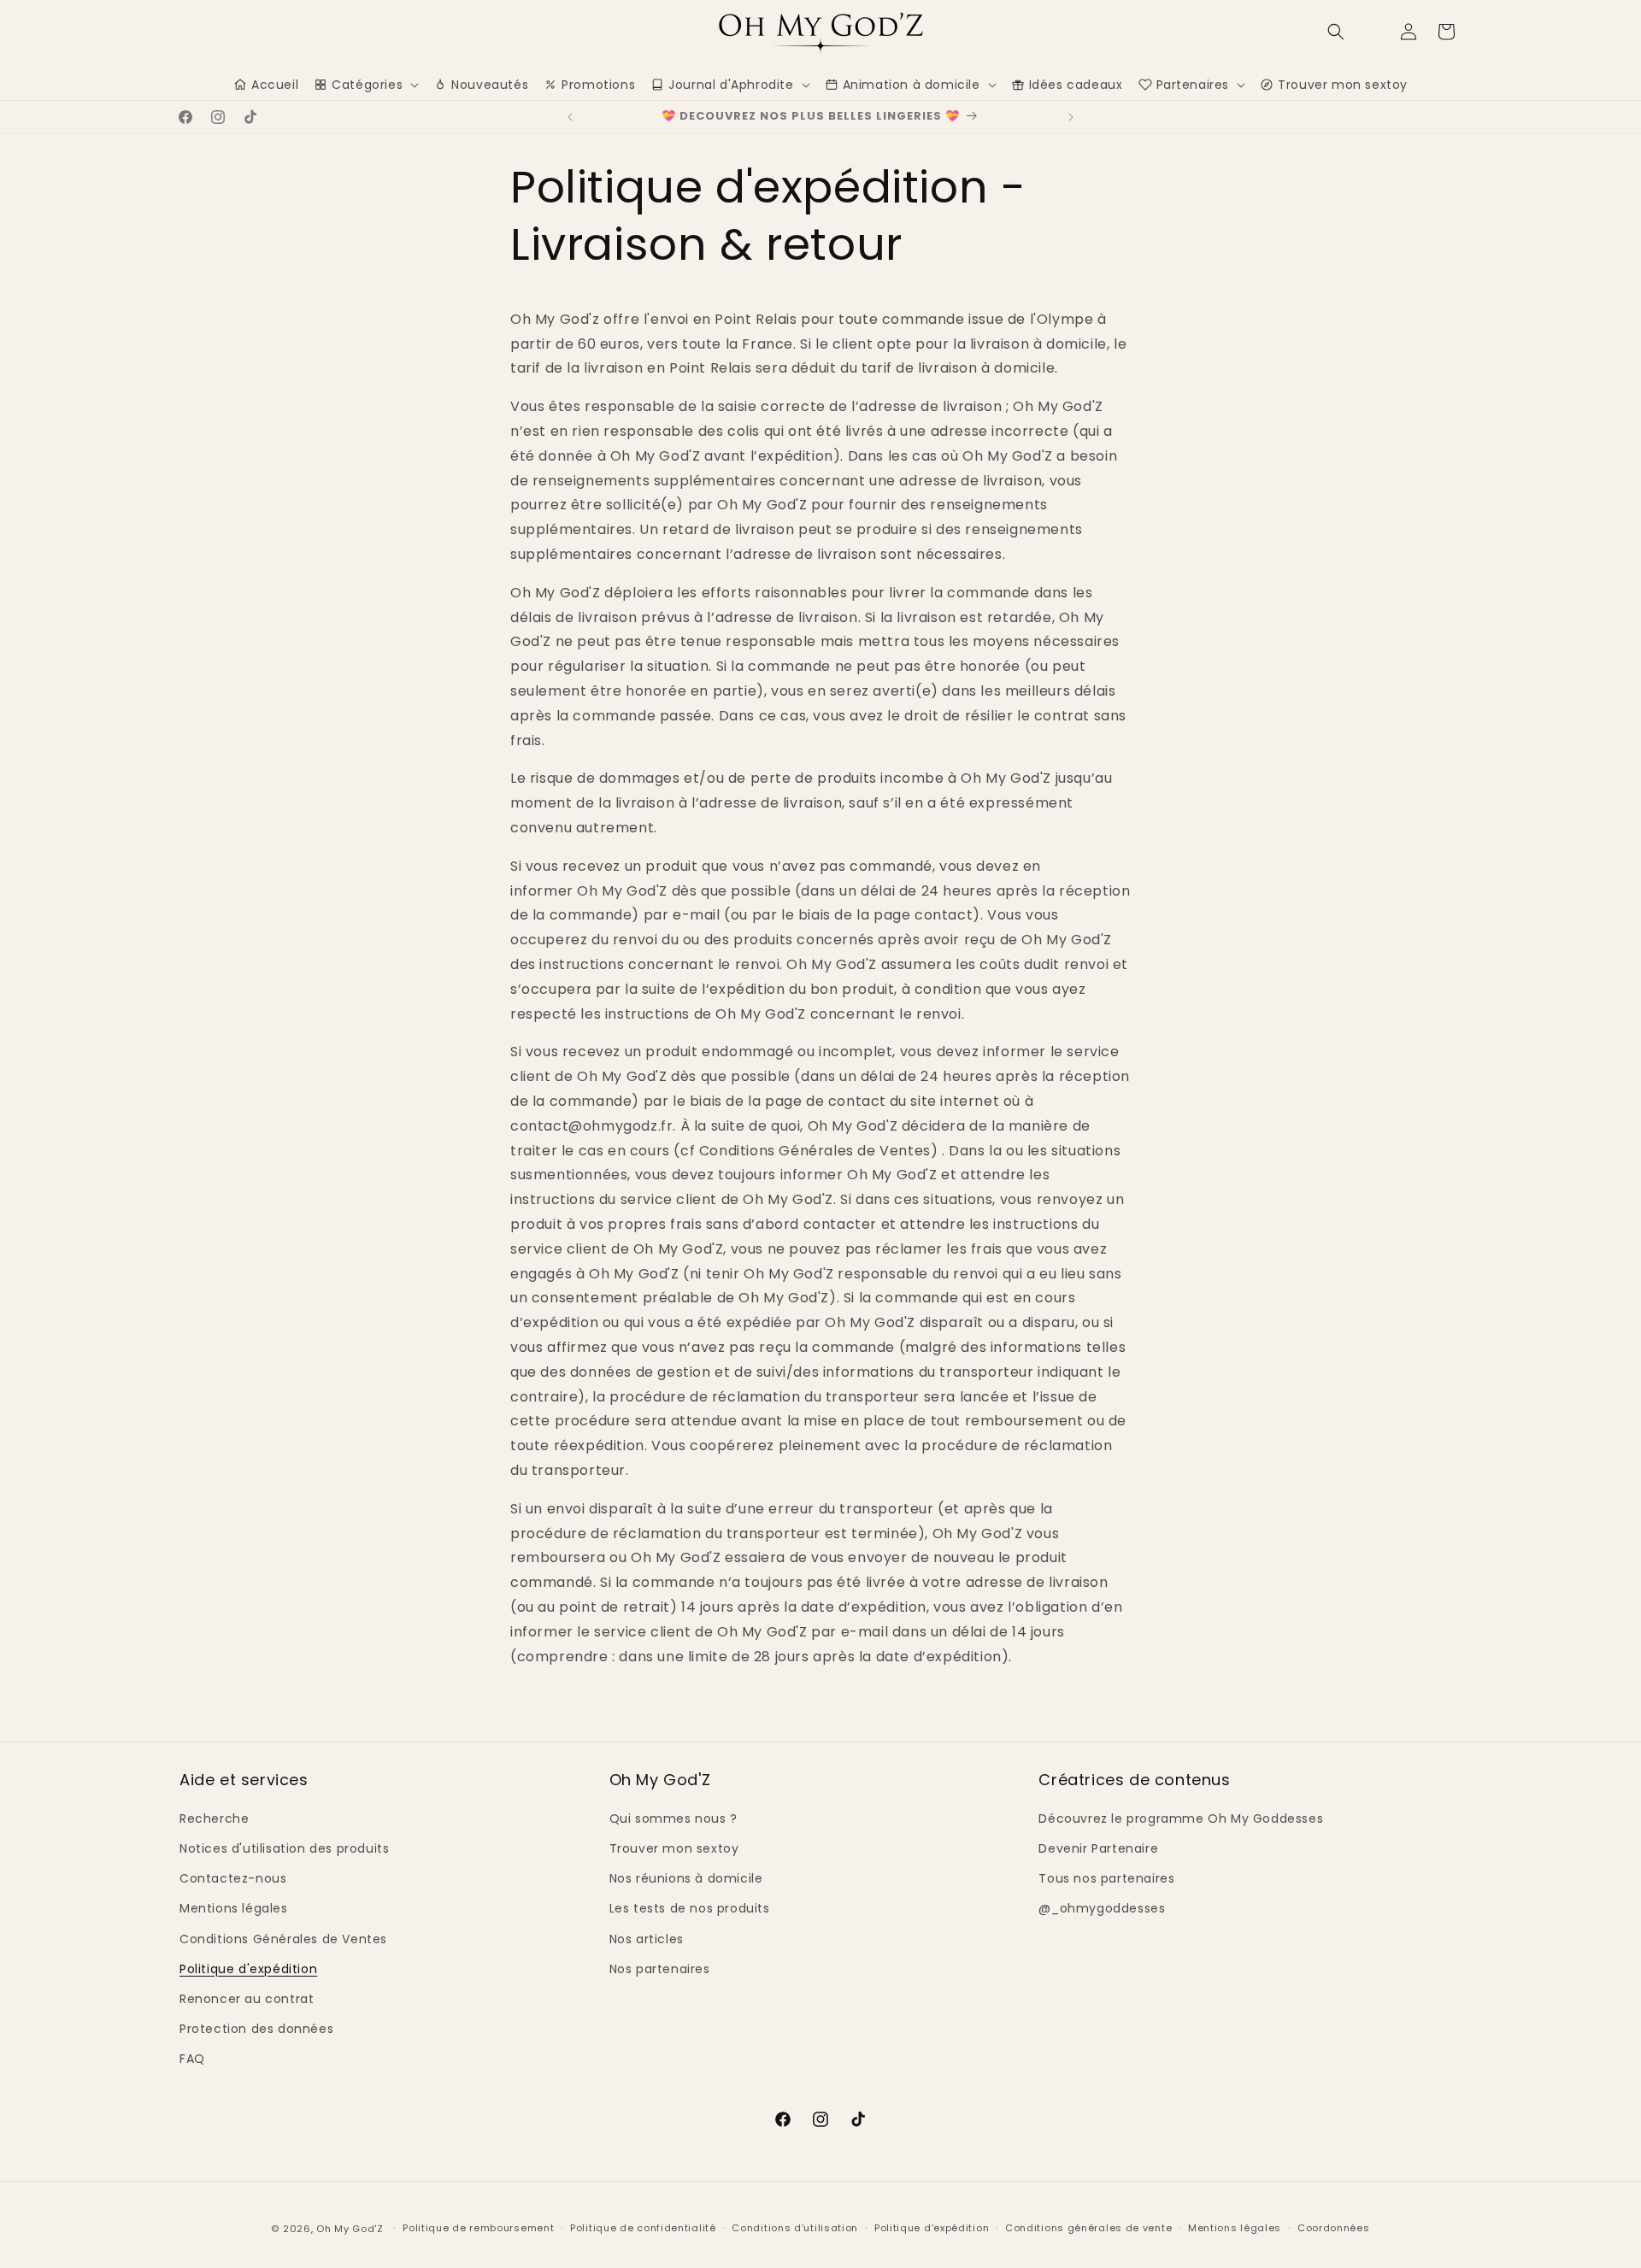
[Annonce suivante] (1071, 117)
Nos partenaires (660, 1969)
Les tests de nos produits (690, 1908)
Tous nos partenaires (1106, 1878)
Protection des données (256, 2029)
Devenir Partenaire (1098, 1848)
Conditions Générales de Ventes (283, 1939)
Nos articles (647, 1939)
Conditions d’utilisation (795, 2228)
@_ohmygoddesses (1102, 1908)
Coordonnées (1334, 2228)
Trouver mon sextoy (674, 1848)
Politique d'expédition (248, 1969)
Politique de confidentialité (643, 2228)
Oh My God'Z (350, 2229)
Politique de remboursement (478, 2228)
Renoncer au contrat (247, 1999)
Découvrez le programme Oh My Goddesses (1181, 1819)
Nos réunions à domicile (686, 1878)
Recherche (214, 1819)
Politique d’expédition (932, 2228)
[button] (1336, 32)
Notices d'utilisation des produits (284, 1848)
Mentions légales (234, 1908)
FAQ (192, 2059)
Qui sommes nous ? (673, 1819)
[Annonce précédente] (570, 117)
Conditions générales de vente (1088, 2228)
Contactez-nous (233, 1878)
